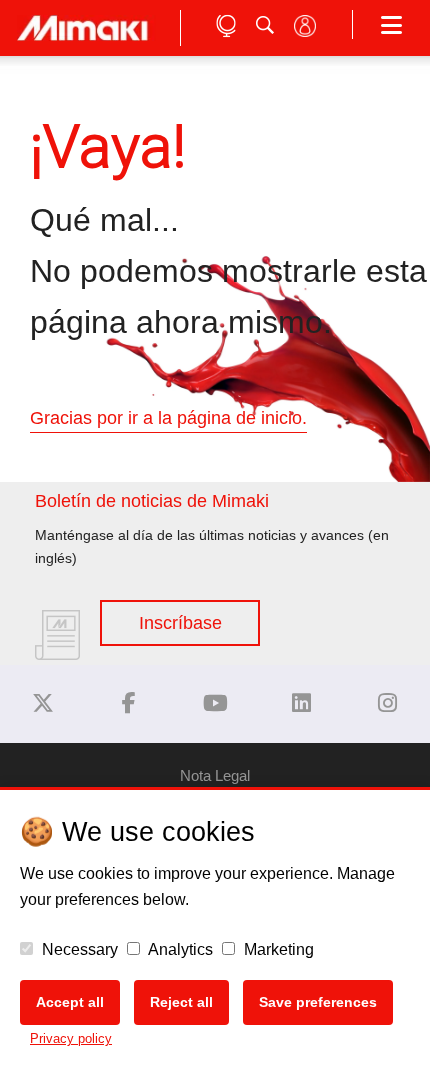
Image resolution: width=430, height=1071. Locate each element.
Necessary (78, 949)
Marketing (277, 949)
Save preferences (318, 1002)
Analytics (179, 949)
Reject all (181, 1002)
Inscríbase (180, 623)
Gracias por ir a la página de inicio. (168, 418)
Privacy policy (71, 1038)
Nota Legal (215, 775)
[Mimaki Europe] (43, 703)
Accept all (70, 1002)
